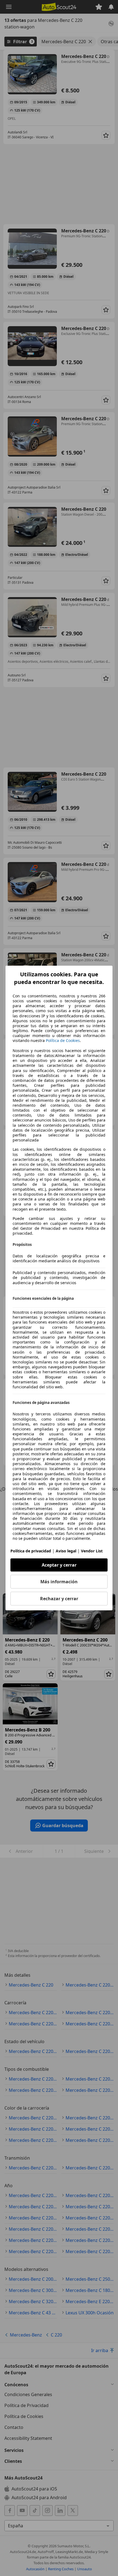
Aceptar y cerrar (59, 1565)
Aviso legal (66, 1551)
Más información (59, 1582)
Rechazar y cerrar (59, 1599)
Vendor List (92, 1551)
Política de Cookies (63, 1040)
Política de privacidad (31, 1551)
